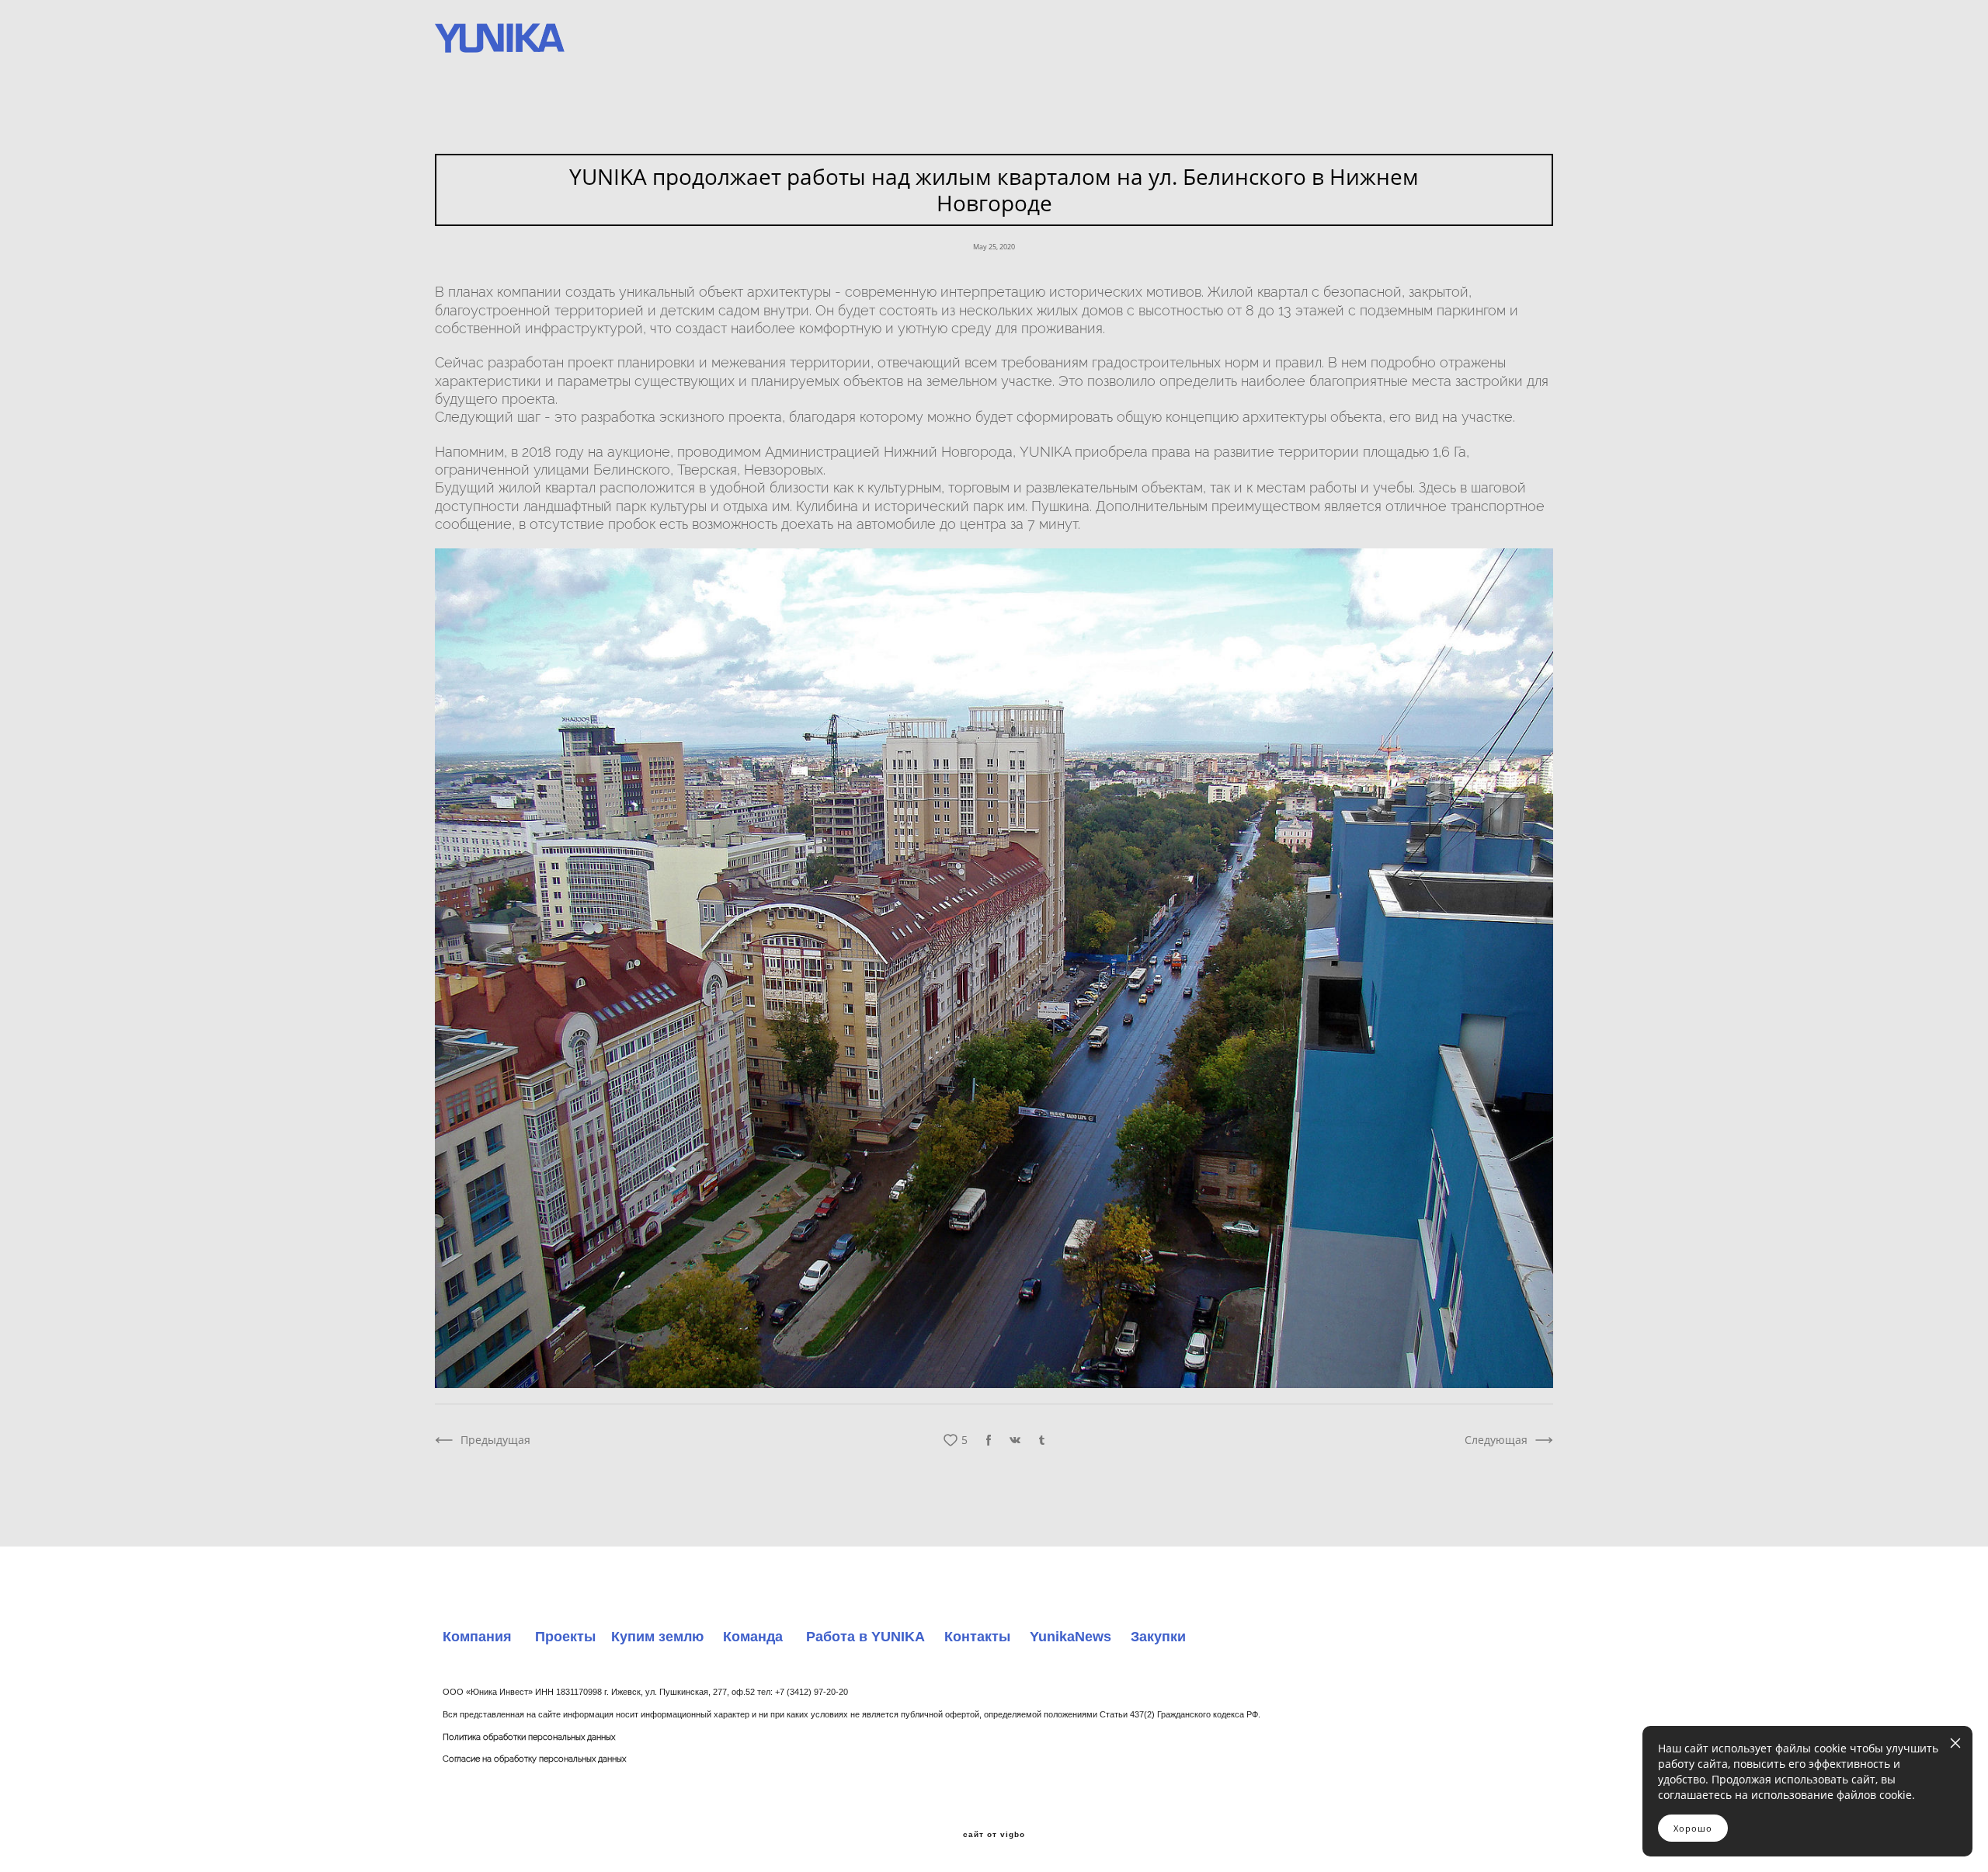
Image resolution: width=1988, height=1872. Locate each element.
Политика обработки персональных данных (529, 1737)
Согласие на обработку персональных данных (534, 1759)
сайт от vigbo (994, 1835)
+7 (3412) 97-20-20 (812, 1692)
